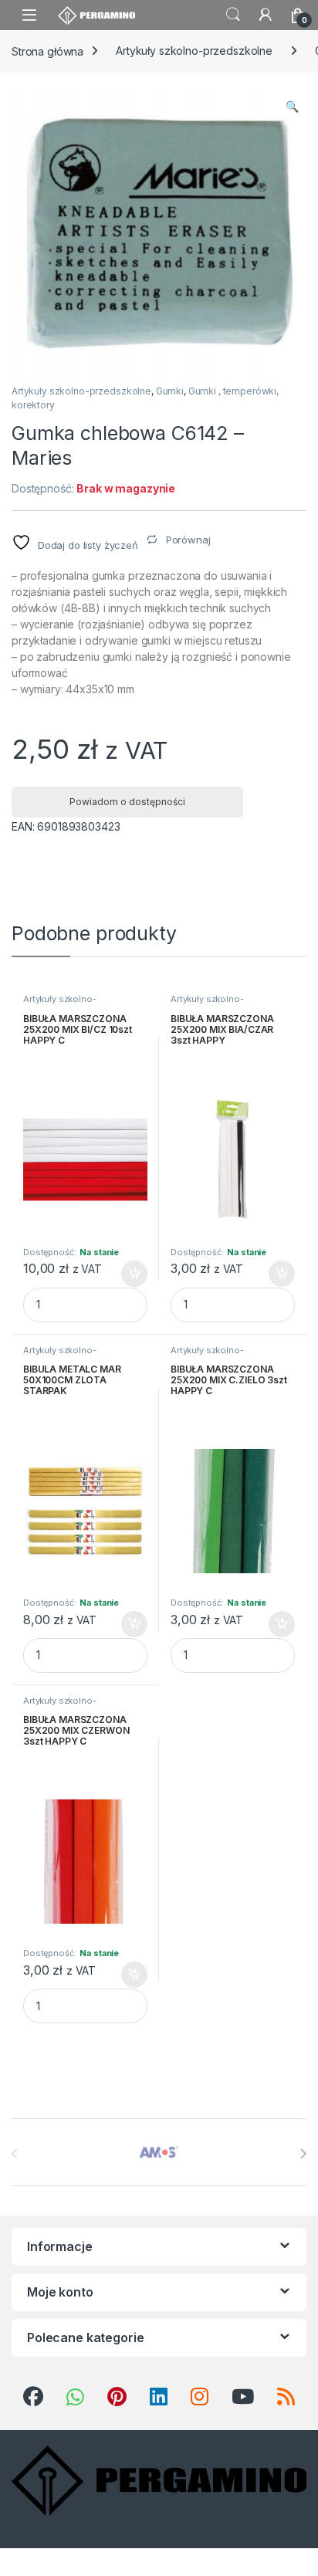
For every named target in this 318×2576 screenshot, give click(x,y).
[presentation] (303, 2154)
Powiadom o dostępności (127, 802)
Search (233, 15)
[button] (292, 107)
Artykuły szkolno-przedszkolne (194, 51)
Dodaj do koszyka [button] (126, 1274)
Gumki (170, 391)
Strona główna (47, 51)
